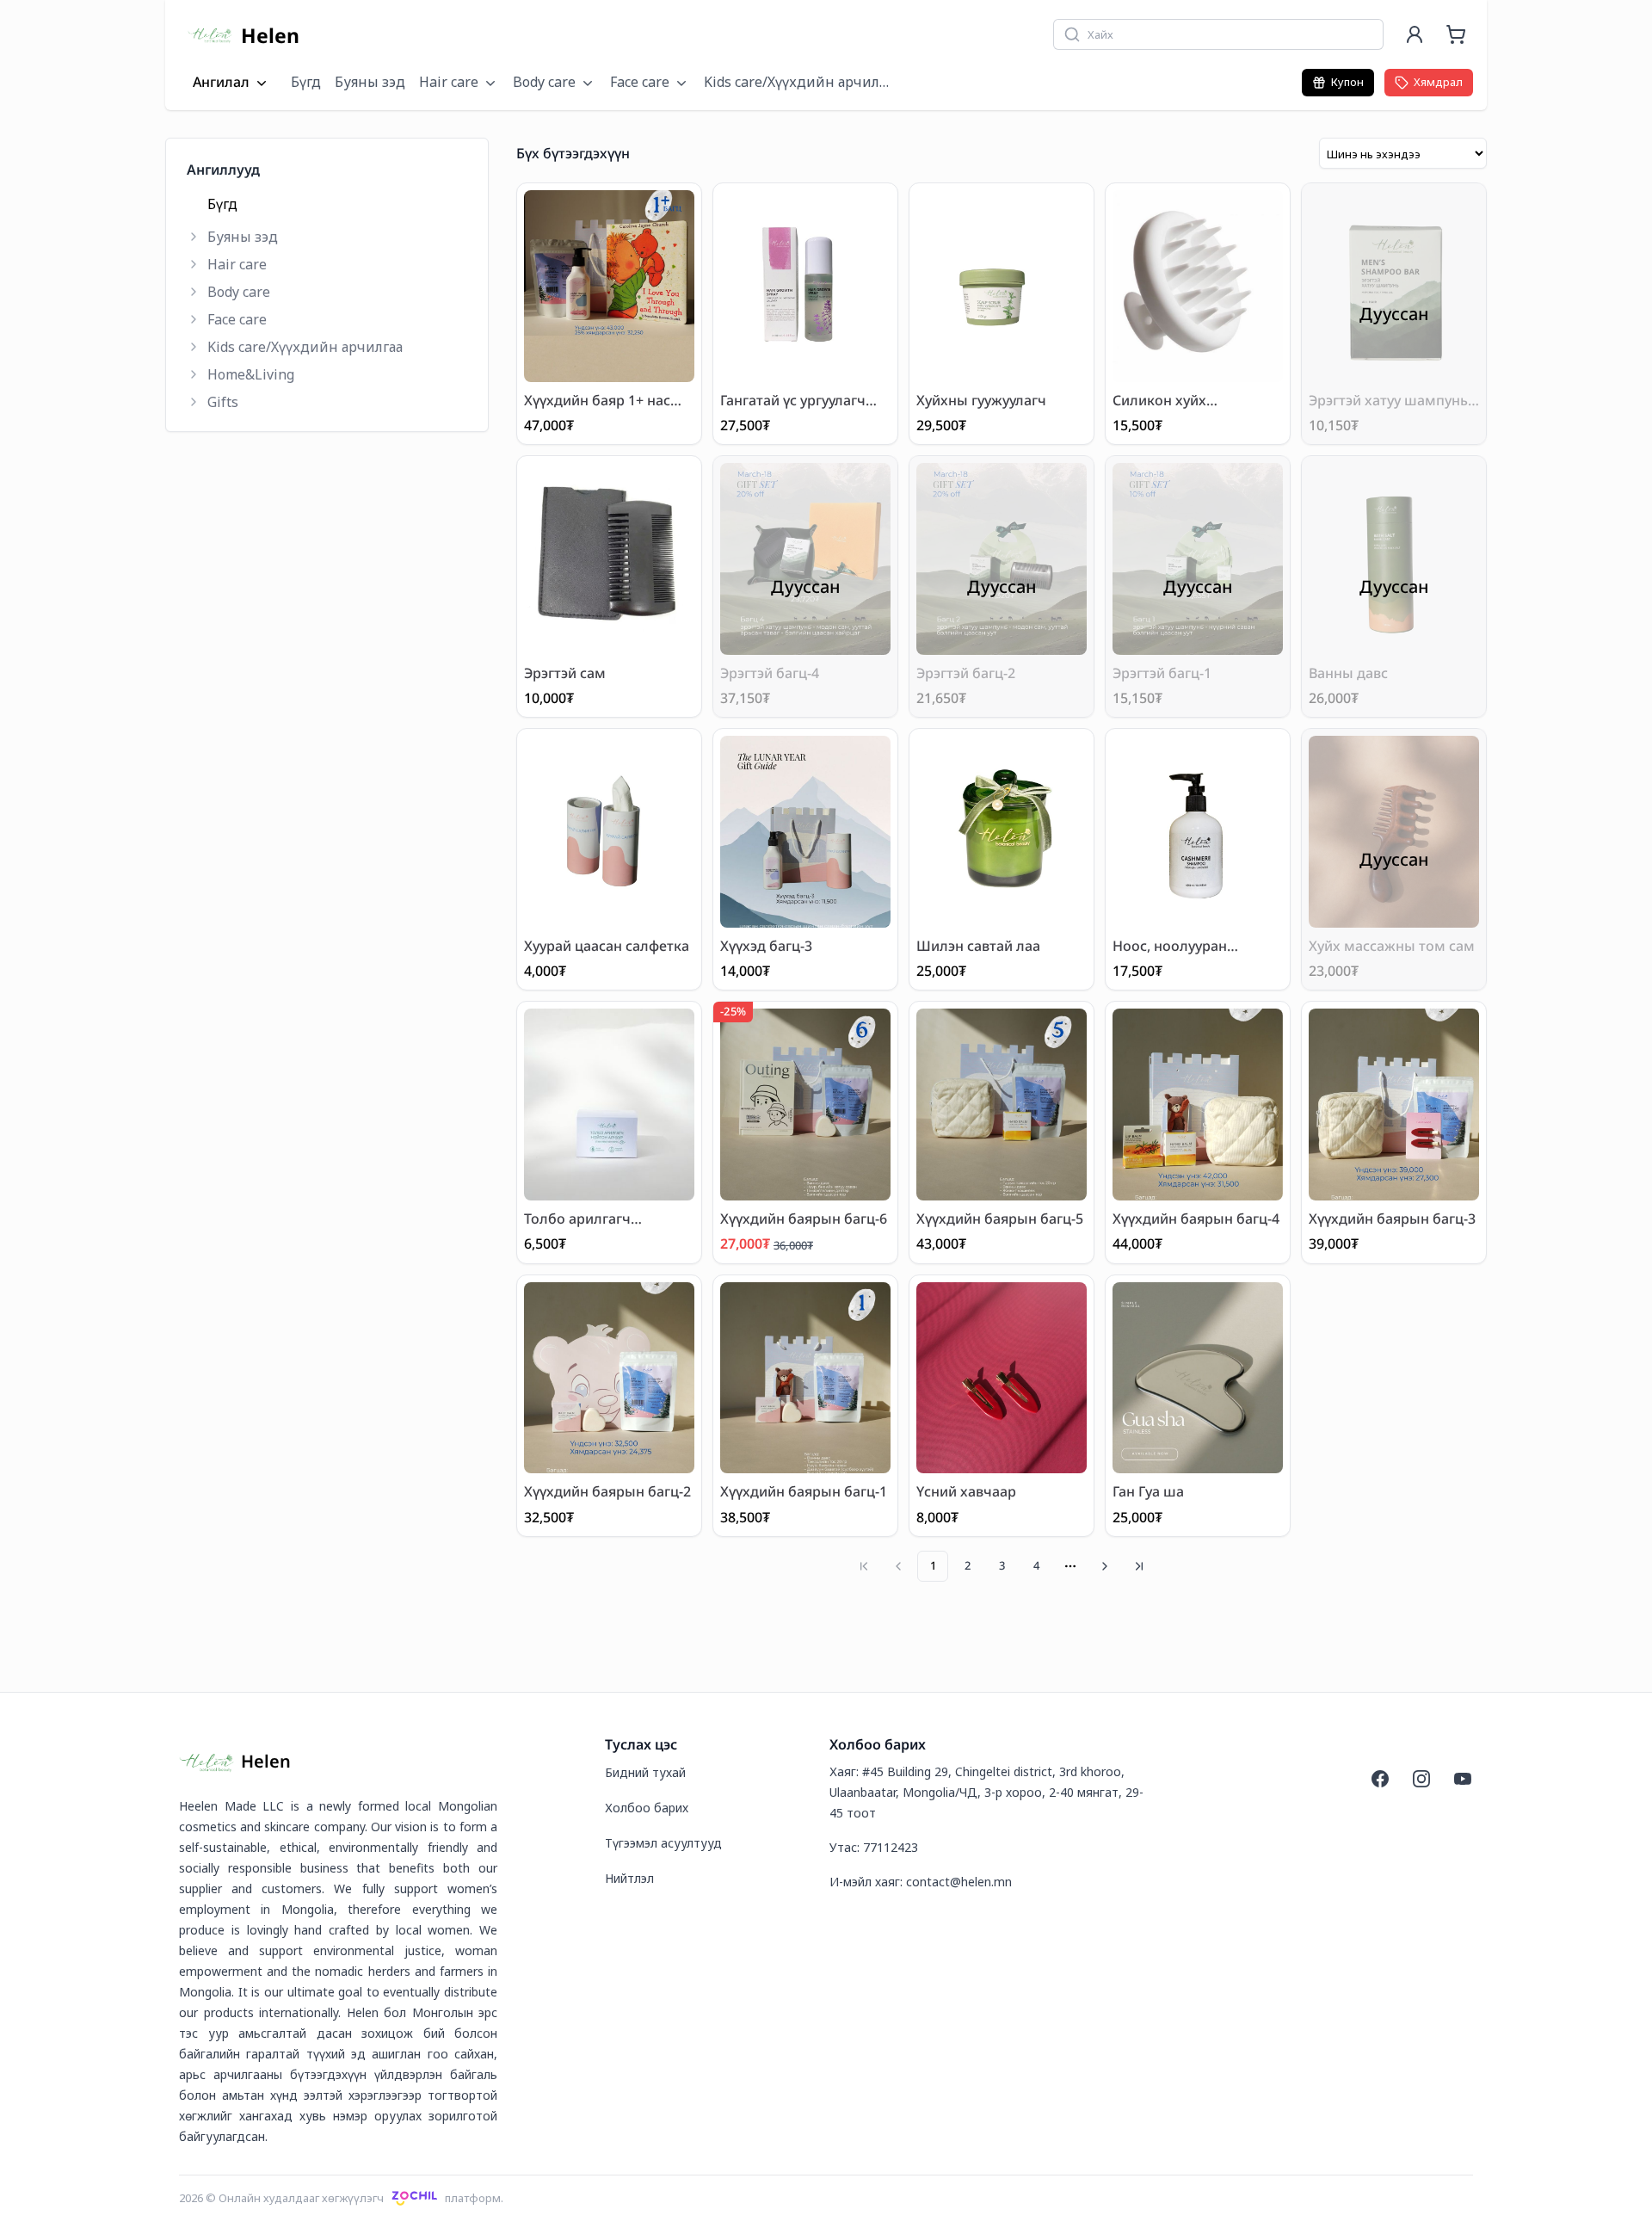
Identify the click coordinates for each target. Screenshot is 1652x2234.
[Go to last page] (1139, 1566)
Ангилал (221, 83)
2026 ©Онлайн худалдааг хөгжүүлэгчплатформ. (341, 2198)
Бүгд (306, 82)
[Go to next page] (1105, 1566)
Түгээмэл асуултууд (663, 1843)
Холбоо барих (647, 1808)
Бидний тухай (645, 1772)
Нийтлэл (629, 1878)
